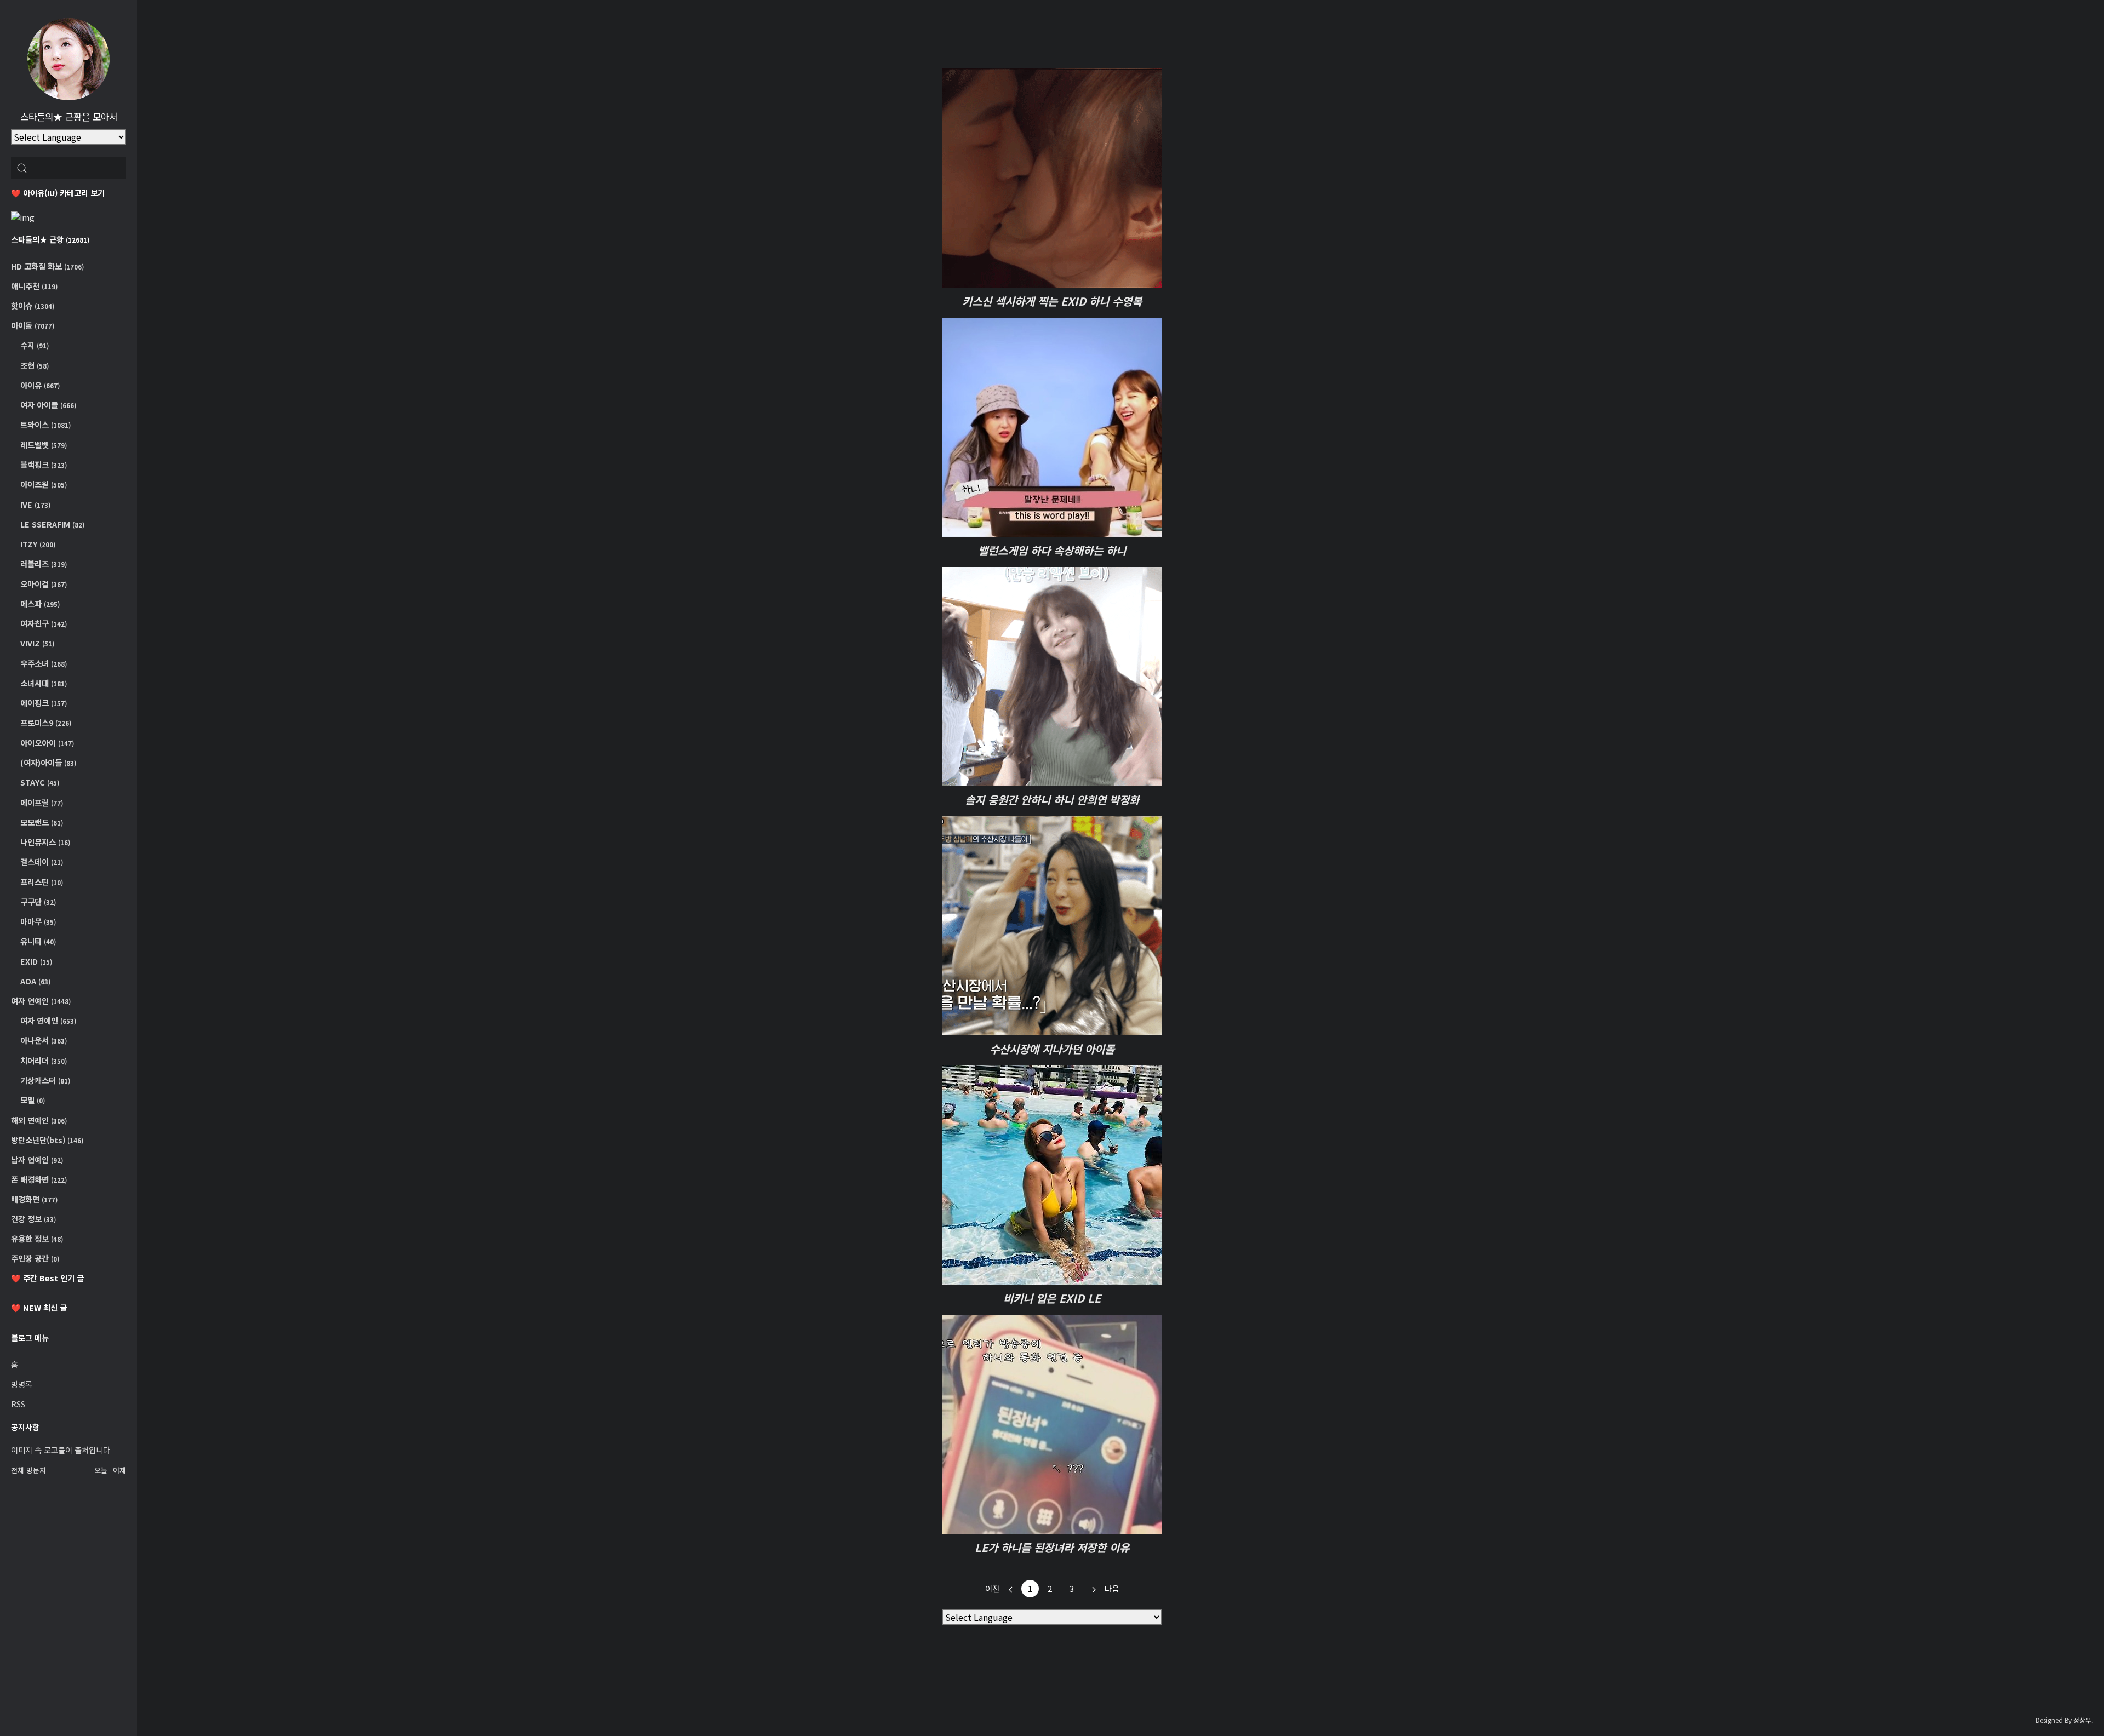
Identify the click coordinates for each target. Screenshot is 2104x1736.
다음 (1112, 1588)
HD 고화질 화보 (47, 266)
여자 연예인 (41, 1001)
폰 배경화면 (39, 1179)
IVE (35, 504)
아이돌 (33, 325)
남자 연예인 (37, 1159)
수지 (34, 345)
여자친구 (43, 623)
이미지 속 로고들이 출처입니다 (61, 1450)
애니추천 (34, 286)
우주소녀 (43, 663)
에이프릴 (41, 802)
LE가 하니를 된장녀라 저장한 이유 (1052, 1547)
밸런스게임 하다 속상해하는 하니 (1052, 550)
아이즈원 (43, 484)
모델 (32, 1100)
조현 (34, 365)
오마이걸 (43, 584)
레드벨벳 (43, 445)
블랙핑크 (43, 464)
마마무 (37, 921)
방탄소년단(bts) (47, 1140)
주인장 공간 (35, 1258)
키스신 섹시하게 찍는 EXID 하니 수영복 (1052, 301)
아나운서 (43, 1040)
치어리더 (43, 1060)
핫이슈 (33, 305)
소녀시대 (43, 683)
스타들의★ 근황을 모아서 (69, 117)
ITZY (37, 544)
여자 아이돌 (47, 405)
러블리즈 (43, 563)
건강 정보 (33, 1219)
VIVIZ (36, 643)
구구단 (37, 901)
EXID (35, 961)
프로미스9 (45, 722)
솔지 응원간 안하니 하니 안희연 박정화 (1052, 800)
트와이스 (45, 424)
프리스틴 (41, 882)
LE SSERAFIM (52, 524)
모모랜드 (41, 822)
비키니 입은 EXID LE (1052, 1298)
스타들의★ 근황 (50, 239)
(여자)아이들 (47, 762)
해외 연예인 (39, 1120)
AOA (35, 981)
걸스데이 (41, 861)
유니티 (37, 941)
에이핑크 (43, 703)
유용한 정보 (37, 1238)
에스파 (39, 603)
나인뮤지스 (44, 842)
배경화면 (34, 1199)
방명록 (22, 1384)
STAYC (39, 782)
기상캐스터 (44, 1080)
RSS (18, 1404)
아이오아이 (46, 743)
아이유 (39, 385)
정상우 (2082, 1720)
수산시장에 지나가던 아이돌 (1052, 1049)
